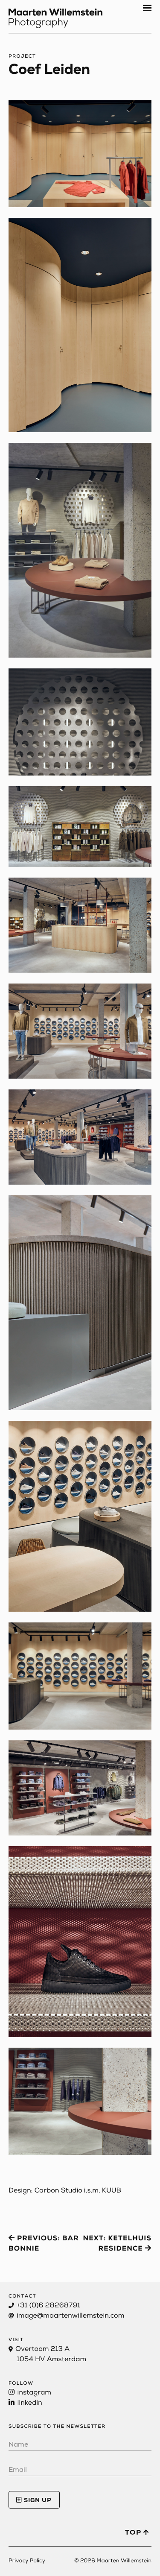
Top (134, 2533)
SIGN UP (37, 2501)
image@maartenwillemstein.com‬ (70, 2316)
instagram (33, 2393)
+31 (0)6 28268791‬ (48, 2306)
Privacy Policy (27, 2561)
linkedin (29, 2403)
